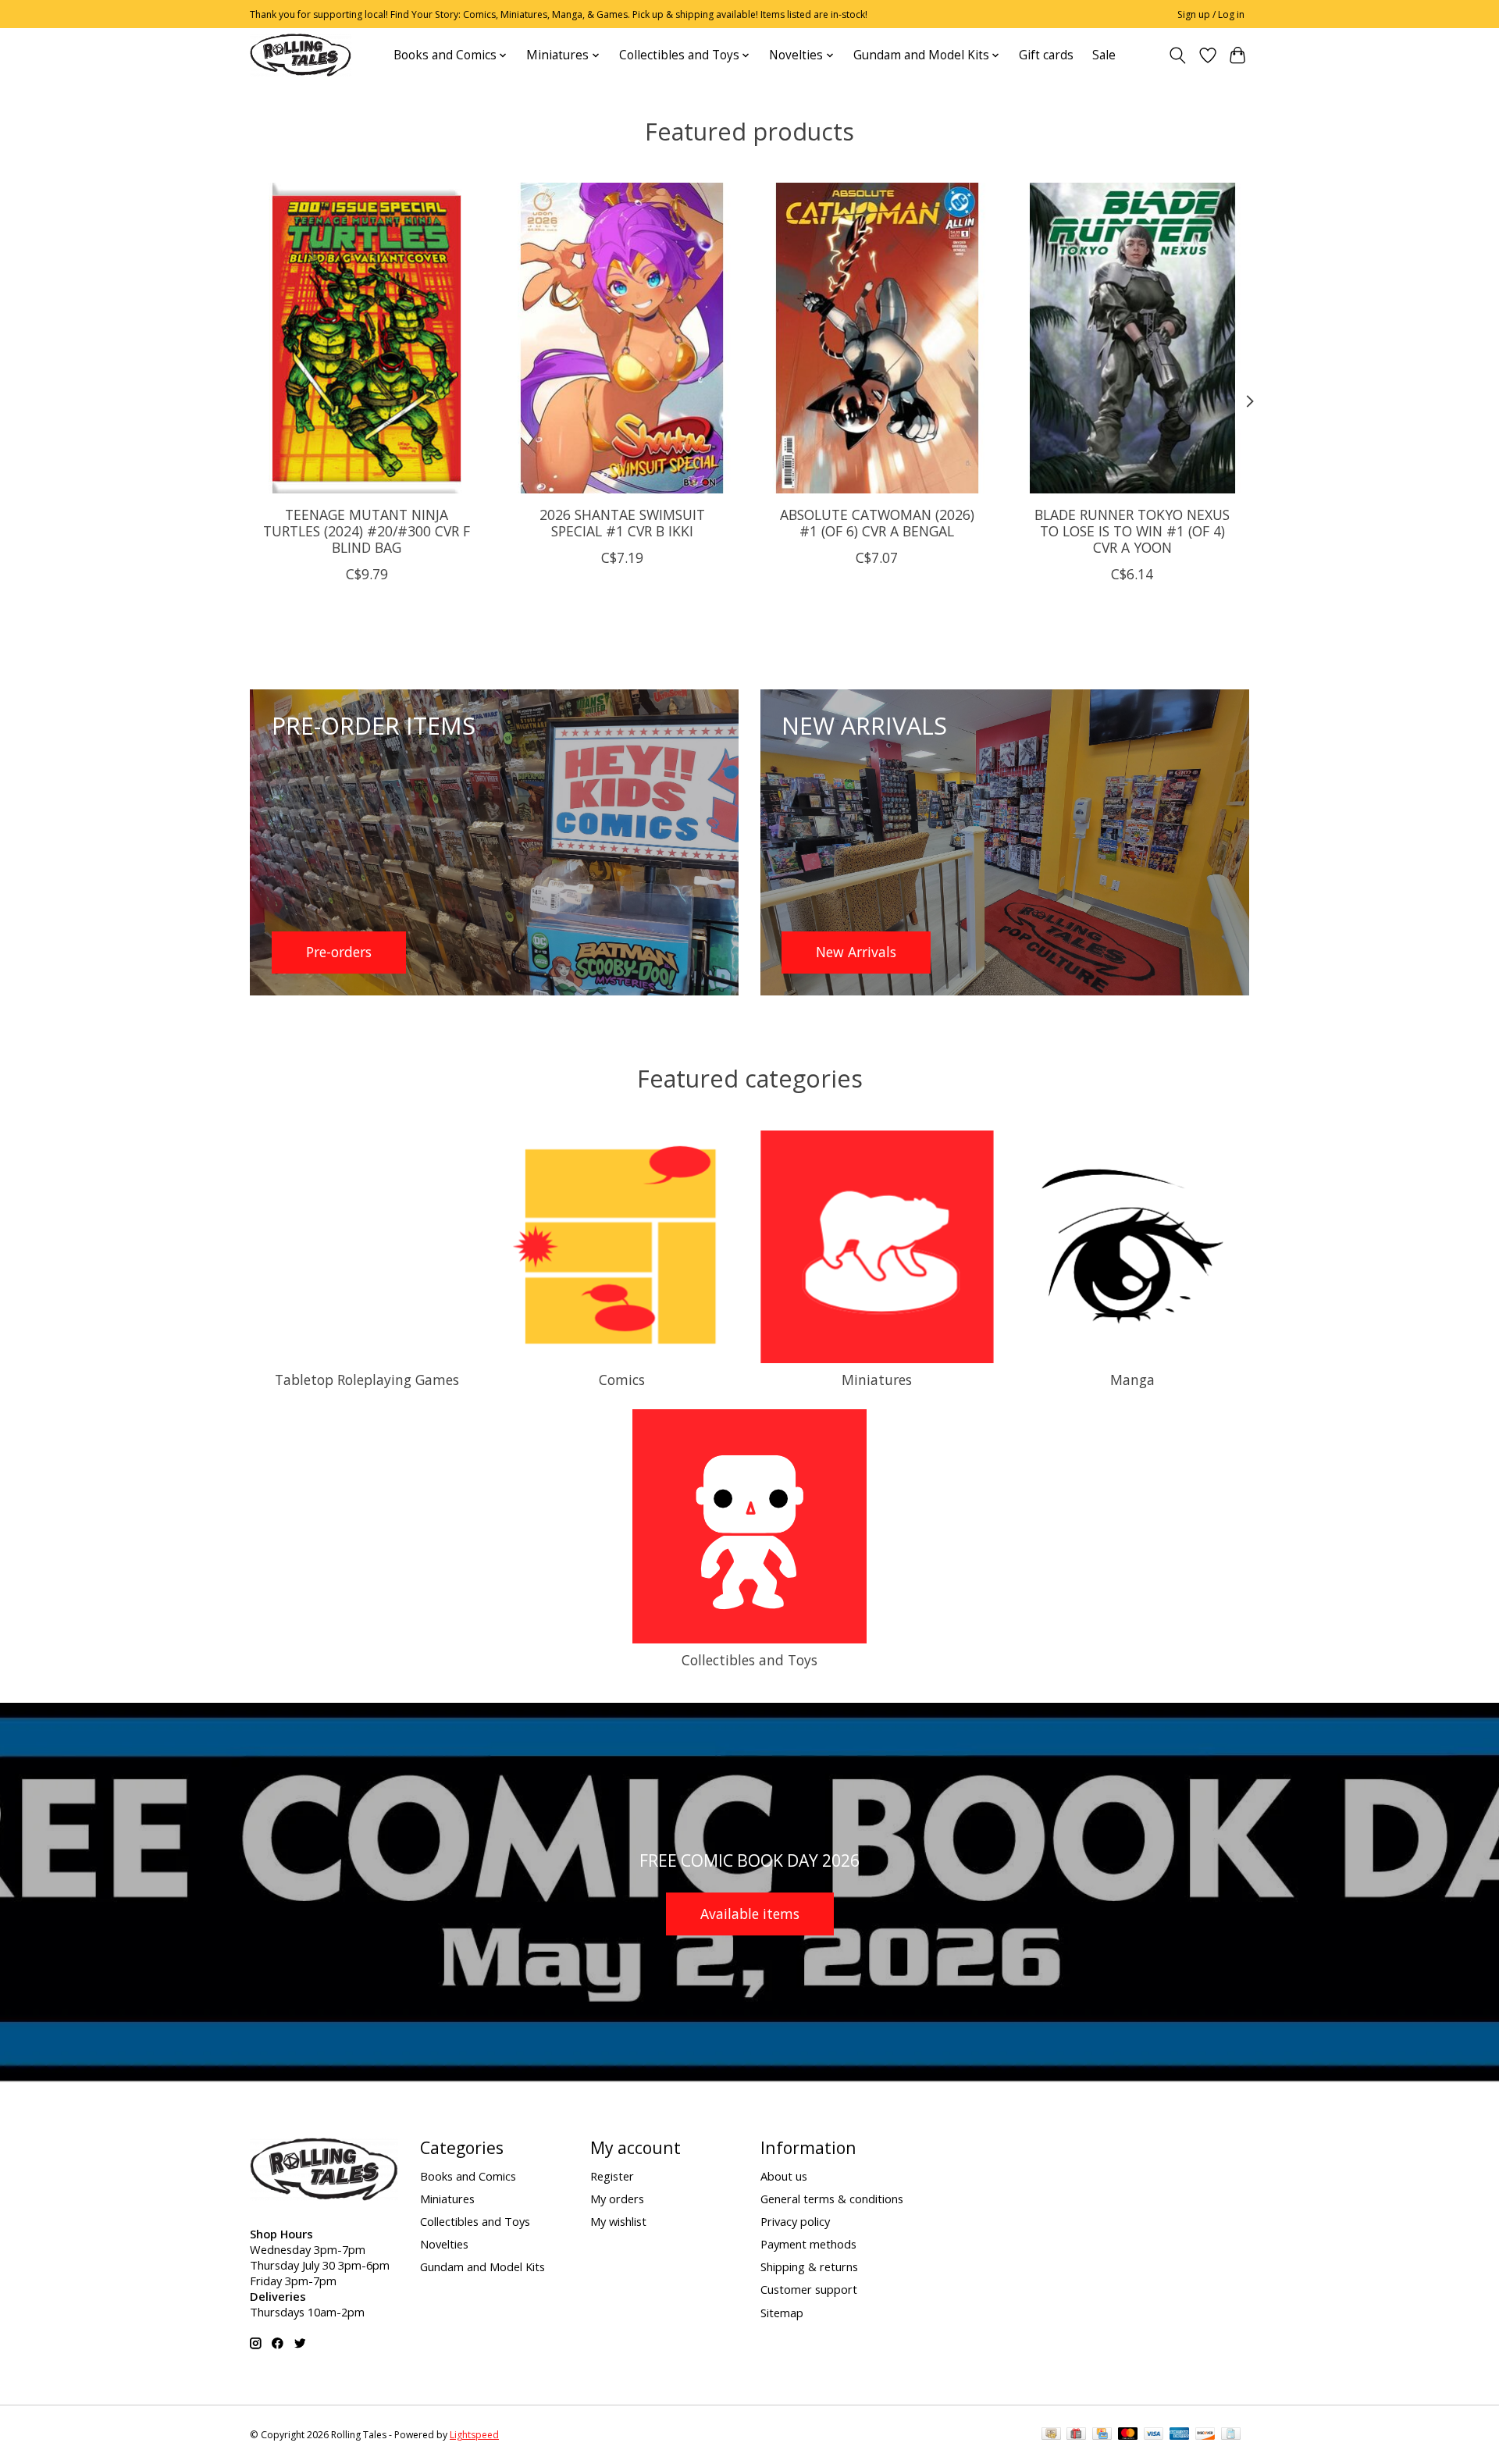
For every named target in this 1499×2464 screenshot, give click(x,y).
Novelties (444, 2244)
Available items (750, 1914)
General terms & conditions (832, 2199)
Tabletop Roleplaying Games (367, 1380)
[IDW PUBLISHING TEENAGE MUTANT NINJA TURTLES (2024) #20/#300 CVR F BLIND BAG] (367, 338)
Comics (622, 1380)
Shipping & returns (809, 2266)
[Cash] (1051, 2435)
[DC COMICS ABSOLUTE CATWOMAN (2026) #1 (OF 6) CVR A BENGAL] (877, 338)
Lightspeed (474, 2435)
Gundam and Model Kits (482, 2266)
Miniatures (877, 1380)
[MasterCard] (1128, 2435)
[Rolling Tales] (301, 55)
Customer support (809, 2289)
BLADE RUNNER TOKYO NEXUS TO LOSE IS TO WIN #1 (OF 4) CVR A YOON (1132, 530)
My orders (617, 2199)
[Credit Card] (1102, 2435)
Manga (1132, 1380)
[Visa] (1154, 2435)
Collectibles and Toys (749, 1660)
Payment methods (808, 2244)
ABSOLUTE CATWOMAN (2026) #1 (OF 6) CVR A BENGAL (877, 522)
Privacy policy (795, 2221)
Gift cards (1046, 55)
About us (784, 2176)
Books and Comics (468, 2176)
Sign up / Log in (1211, 14)
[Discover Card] (1205, 2435)
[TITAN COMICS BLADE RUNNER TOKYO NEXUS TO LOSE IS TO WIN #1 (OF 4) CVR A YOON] (1132, 338)
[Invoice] (1231, 2435)
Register (612, 2176)
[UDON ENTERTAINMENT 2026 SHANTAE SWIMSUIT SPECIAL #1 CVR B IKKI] (622, 338)
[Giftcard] (1076, 2435)
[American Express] (1180, 2435)
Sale (1104, 55)
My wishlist (618, 2221)
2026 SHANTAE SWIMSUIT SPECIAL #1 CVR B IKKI (622, 522)
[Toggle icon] (1178, 55)
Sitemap (782, 2313)
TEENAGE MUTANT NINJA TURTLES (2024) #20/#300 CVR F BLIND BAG (367, 530)
